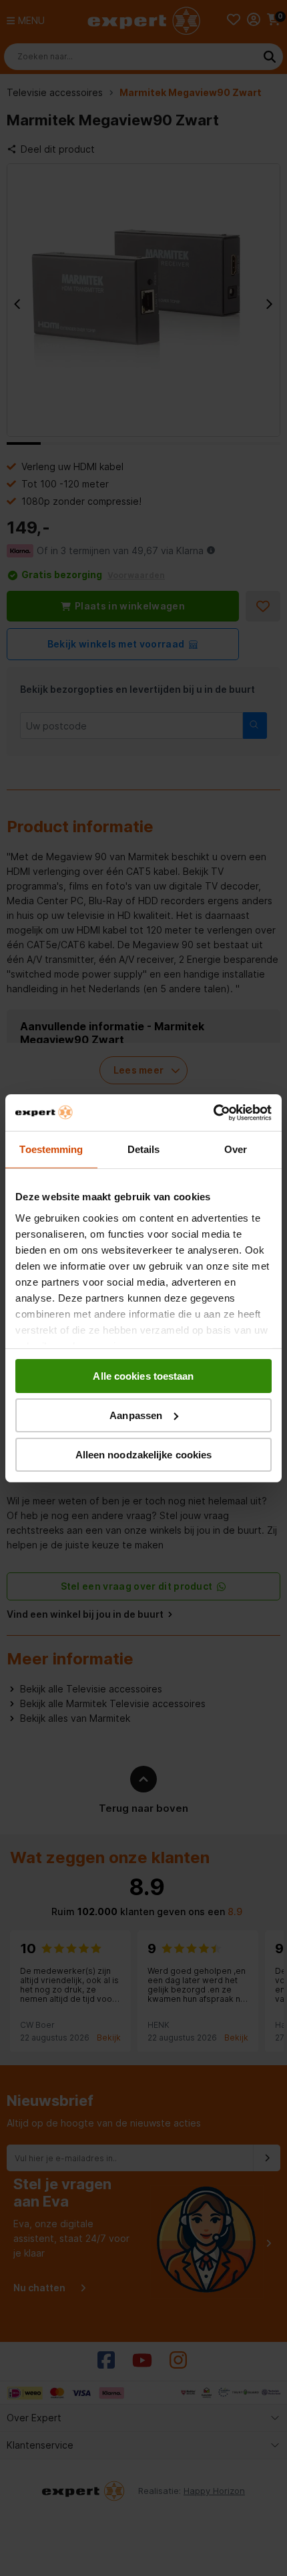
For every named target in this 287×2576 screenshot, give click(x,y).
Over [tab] (236, 1149)
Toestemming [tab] (51, 1149)
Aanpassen (136, 1415)
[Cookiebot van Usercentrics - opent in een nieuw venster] (213, 1112)
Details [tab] (144, 1149)
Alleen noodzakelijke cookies (144, 1454)
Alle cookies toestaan (143, 1376)
